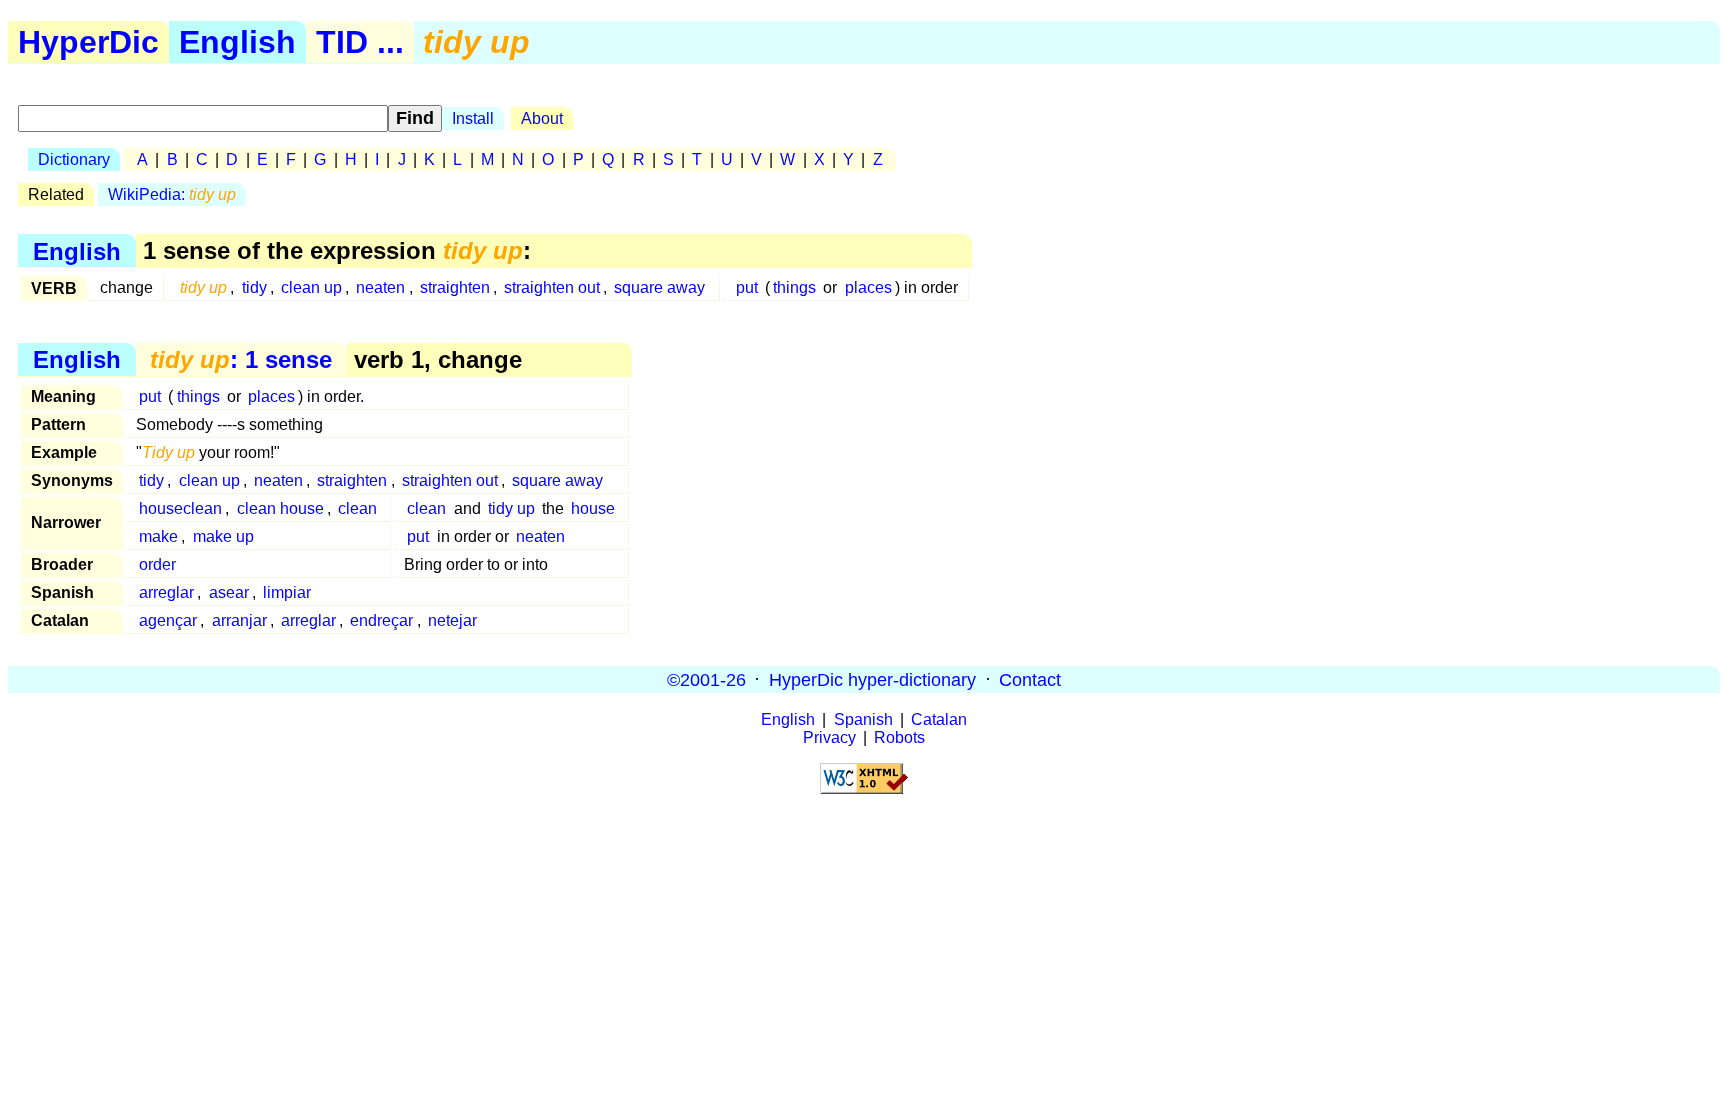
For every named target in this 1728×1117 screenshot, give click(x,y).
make (158, 536)
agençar (168, 620)
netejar (452, 620)
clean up (311, 287)
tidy (254, 287)
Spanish (863, 719)
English (237, 42)
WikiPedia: (172, 194)
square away (659, 287)
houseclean (180, 508)
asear (229, 592)
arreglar (166, 592)
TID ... (360, 42)
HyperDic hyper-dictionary (872, 679)
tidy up (511, 508)
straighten (455, 287)
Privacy (829, 737)
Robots (899, 737)
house (593, 508)
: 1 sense (241, 359)
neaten (380, 287)
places (868, 287)
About (542, 118)
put (747, 287)
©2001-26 (706, 679)
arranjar (239, 620)
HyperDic (88, 42)
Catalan (939, 719)
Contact (1030, 679)
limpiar (287, 592)
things (794, 287)
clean (357, 508)
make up (223, 536)
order (157, 564)
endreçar (381, 620)
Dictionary (74, 159)
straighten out (552, 287)
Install (473, 118)
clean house (280, 508)
